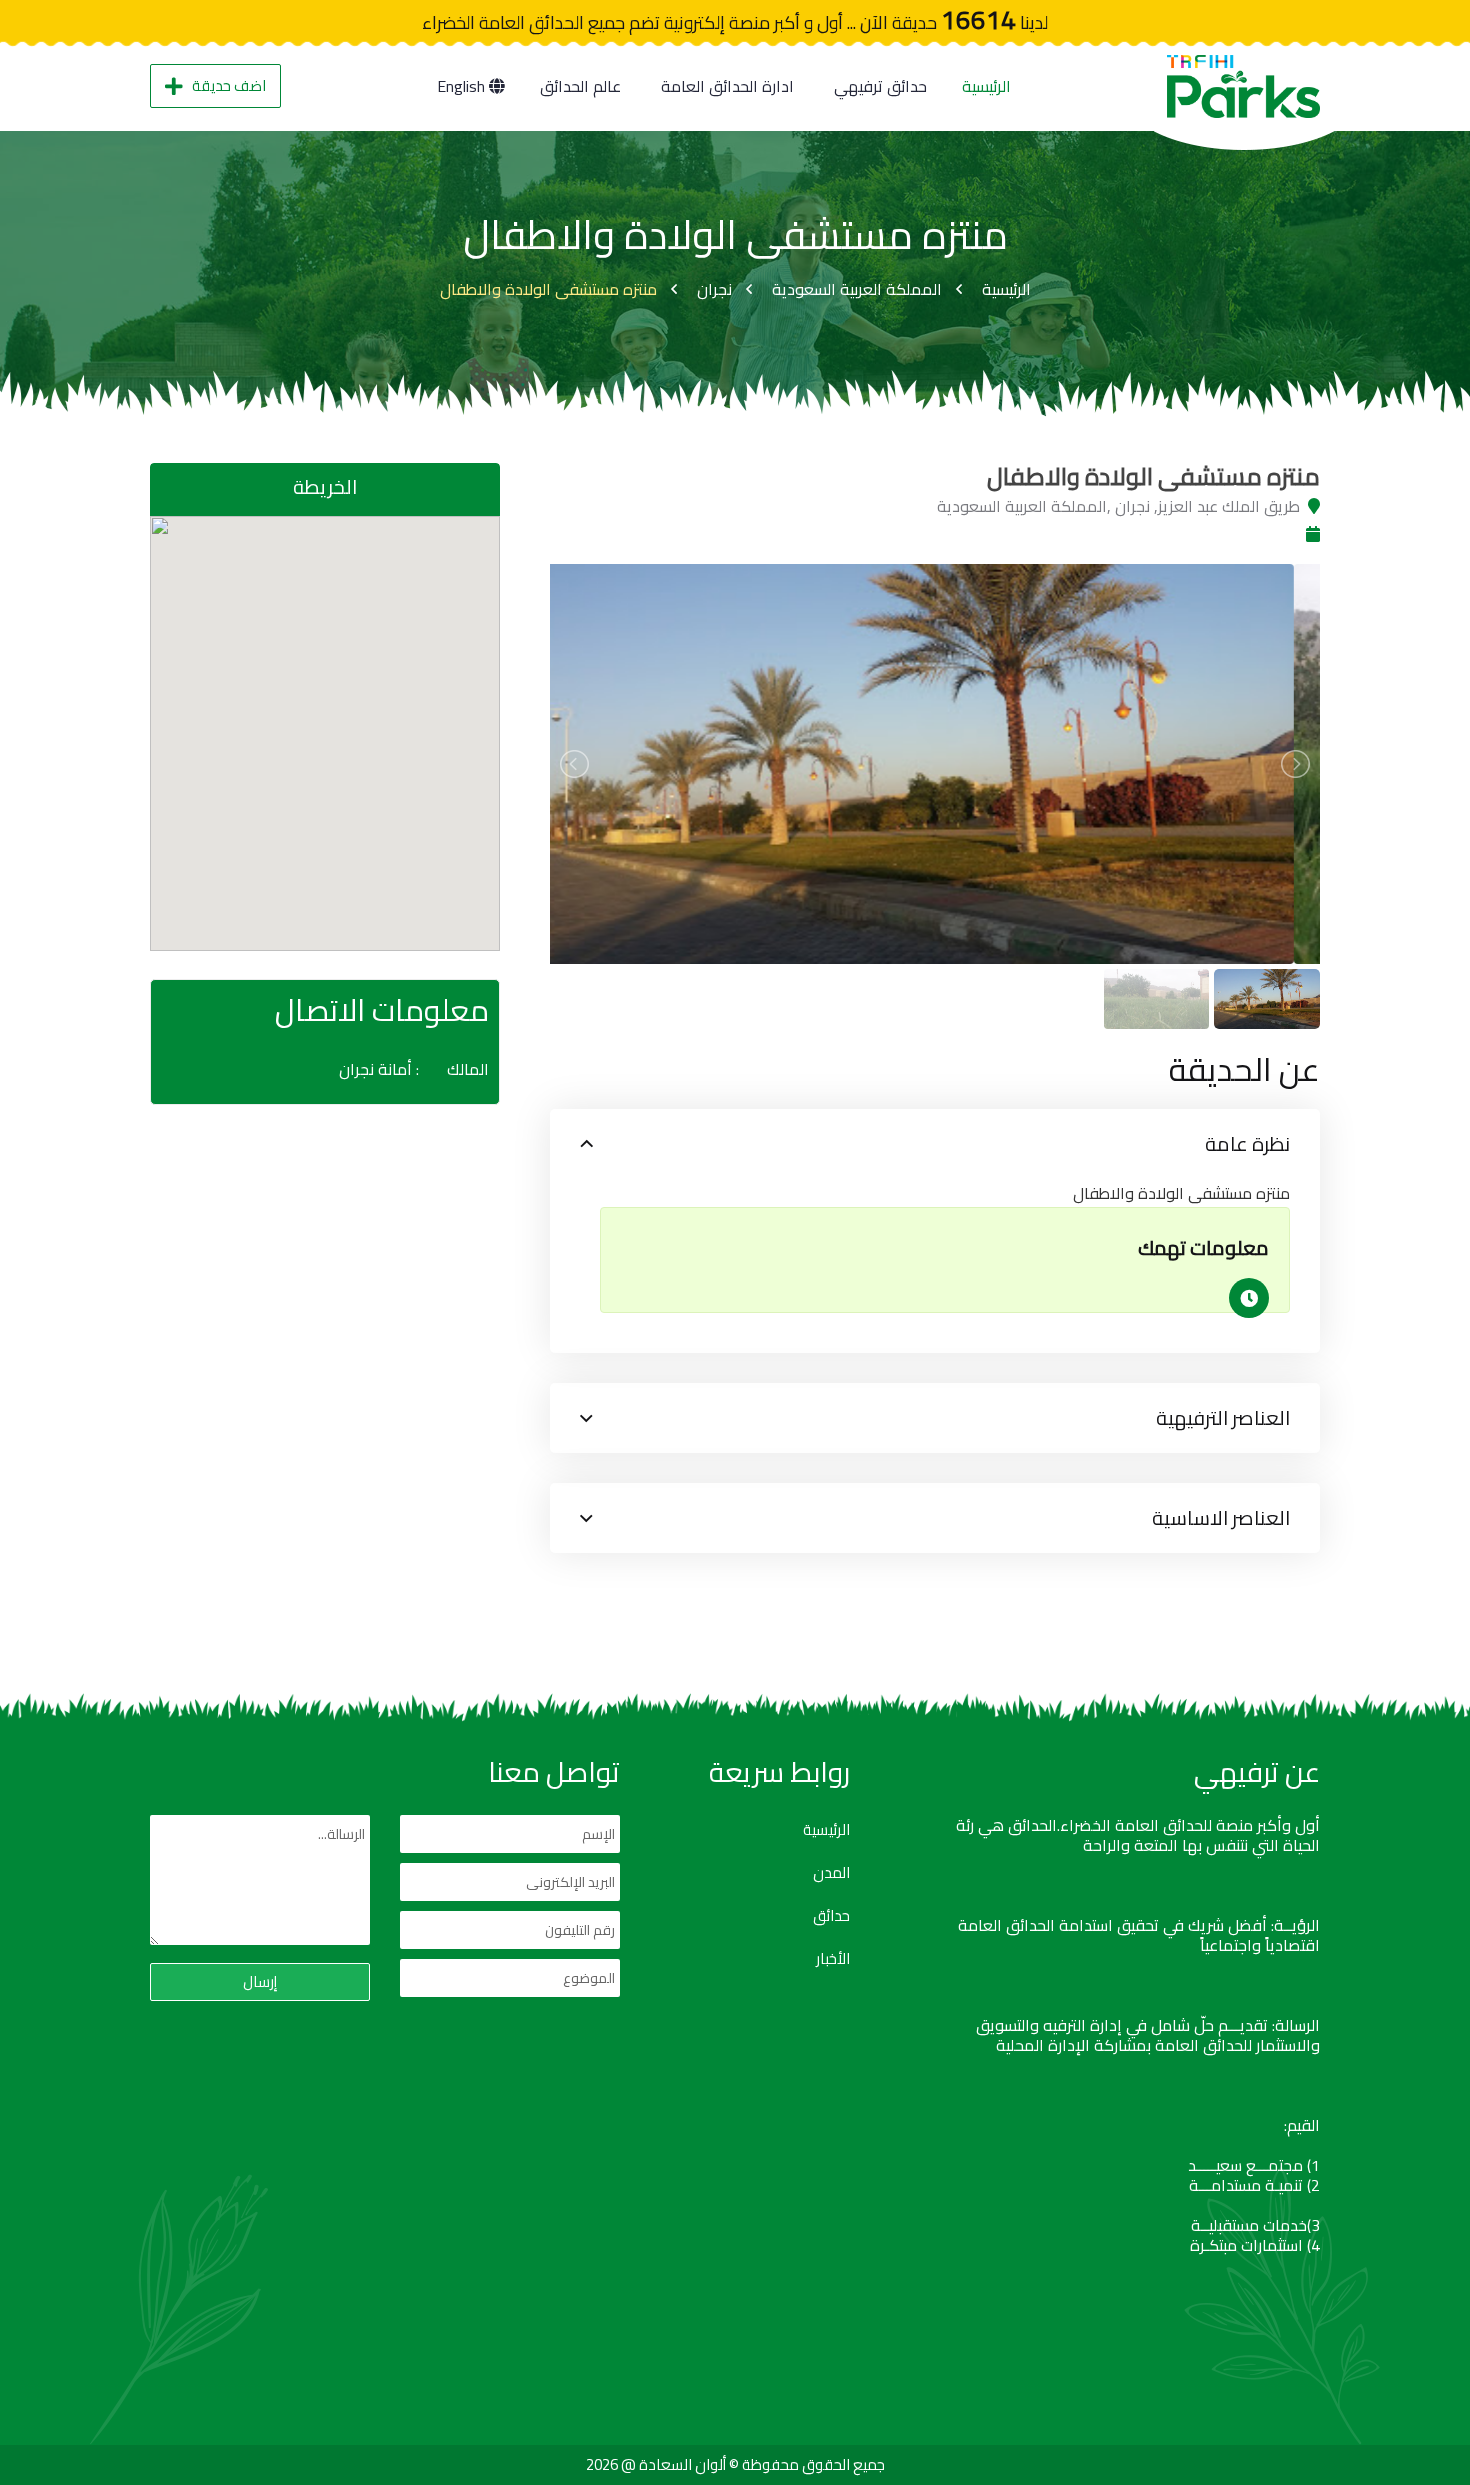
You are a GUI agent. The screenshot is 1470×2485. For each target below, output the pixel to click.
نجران (714, 289)
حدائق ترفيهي (880, 86)
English (463, 86)
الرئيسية (986, 86)
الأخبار (833, 1959)
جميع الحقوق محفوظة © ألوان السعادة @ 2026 (735, 2464)
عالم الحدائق (580, 86)
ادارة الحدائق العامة (727, 86)
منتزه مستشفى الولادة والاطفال (548, 289)
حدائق (831, 1916)
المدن (831, 1873)
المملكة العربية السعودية (857, 289)
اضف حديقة (229, 85)
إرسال (260, 1981)
